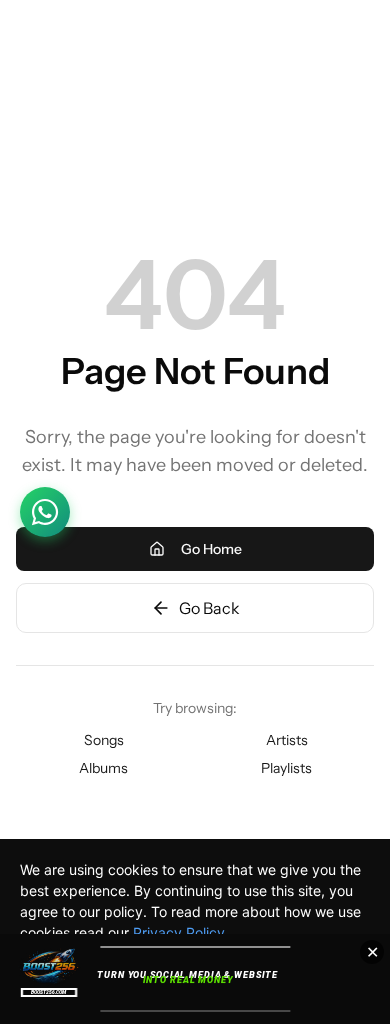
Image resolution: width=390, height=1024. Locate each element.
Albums (103, 768)
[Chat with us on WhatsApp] (45, 512)
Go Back (209, 608)
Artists (287, 740)
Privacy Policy (179, 932)
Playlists (286, 768)
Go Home (211, 549)
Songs (104, 740)
